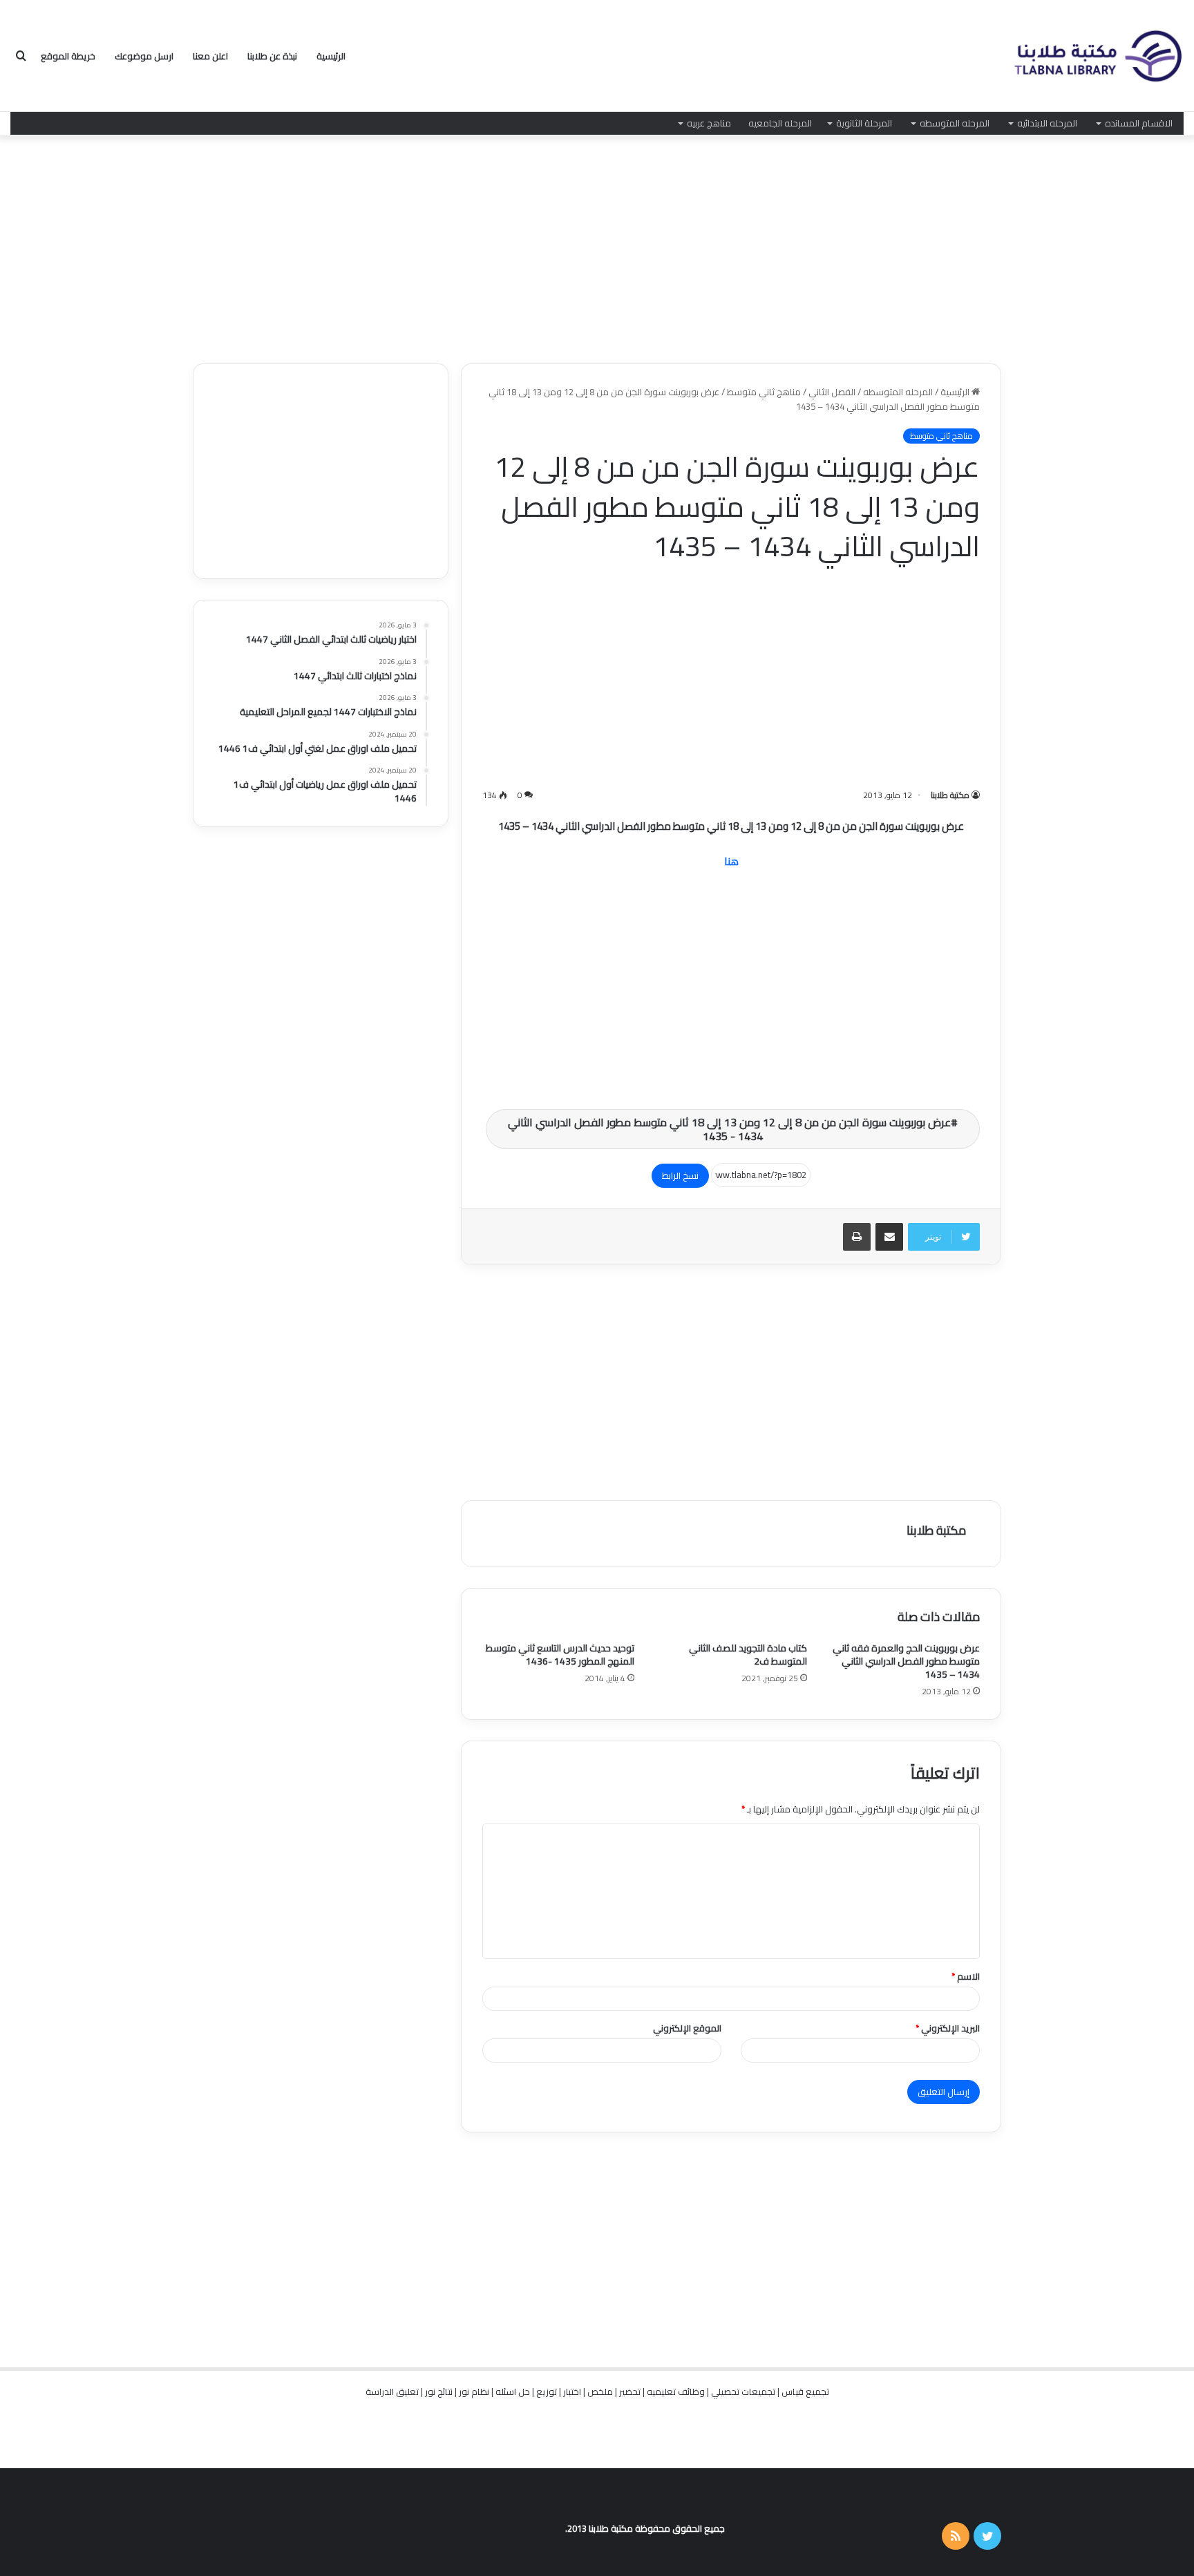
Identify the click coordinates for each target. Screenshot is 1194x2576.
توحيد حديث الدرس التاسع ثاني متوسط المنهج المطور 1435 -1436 (560, 1655)
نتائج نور (439, 2392)
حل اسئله (513, 2392)
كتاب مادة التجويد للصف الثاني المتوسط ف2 (748, 1655)
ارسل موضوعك (144, 56)
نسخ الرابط (680, 1175)
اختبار (572, 2392)
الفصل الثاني (832, 392)
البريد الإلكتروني (948, 2028)
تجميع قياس (805, 2392)
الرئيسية (331, 56)
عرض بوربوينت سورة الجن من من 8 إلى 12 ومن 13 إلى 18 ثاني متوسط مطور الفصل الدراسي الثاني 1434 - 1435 (729, 1129)
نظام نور (474, 2392)
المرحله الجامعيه (780, 123)
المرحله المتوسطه (955, 123)
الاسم (966, 1976)
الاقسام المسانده (1139, 123)
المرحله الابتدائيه (1047, 123)
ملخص (600, 2392)
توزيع (547, 2392)
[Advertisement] (597, 246)
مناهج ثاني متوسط (764, 392)
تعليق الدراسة (392, 2392)
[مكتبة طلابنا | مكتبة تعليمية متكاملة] (1097, 56)
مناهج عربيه (709, 123)
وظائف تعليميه (676, 2392)
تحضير (630, 2392)
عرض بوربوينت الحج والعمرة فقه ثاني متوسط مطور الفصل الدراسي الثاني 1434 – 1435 (906, 1661)
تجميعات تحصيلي (743, 2392)
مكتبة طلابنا (950, 795)
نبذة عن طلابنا (272, 56)
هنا (731, 861)
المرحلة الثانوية (864, 123)
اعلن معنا (210, 56)
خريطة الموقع (68, 56)
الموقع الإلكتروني (687, 2028)
